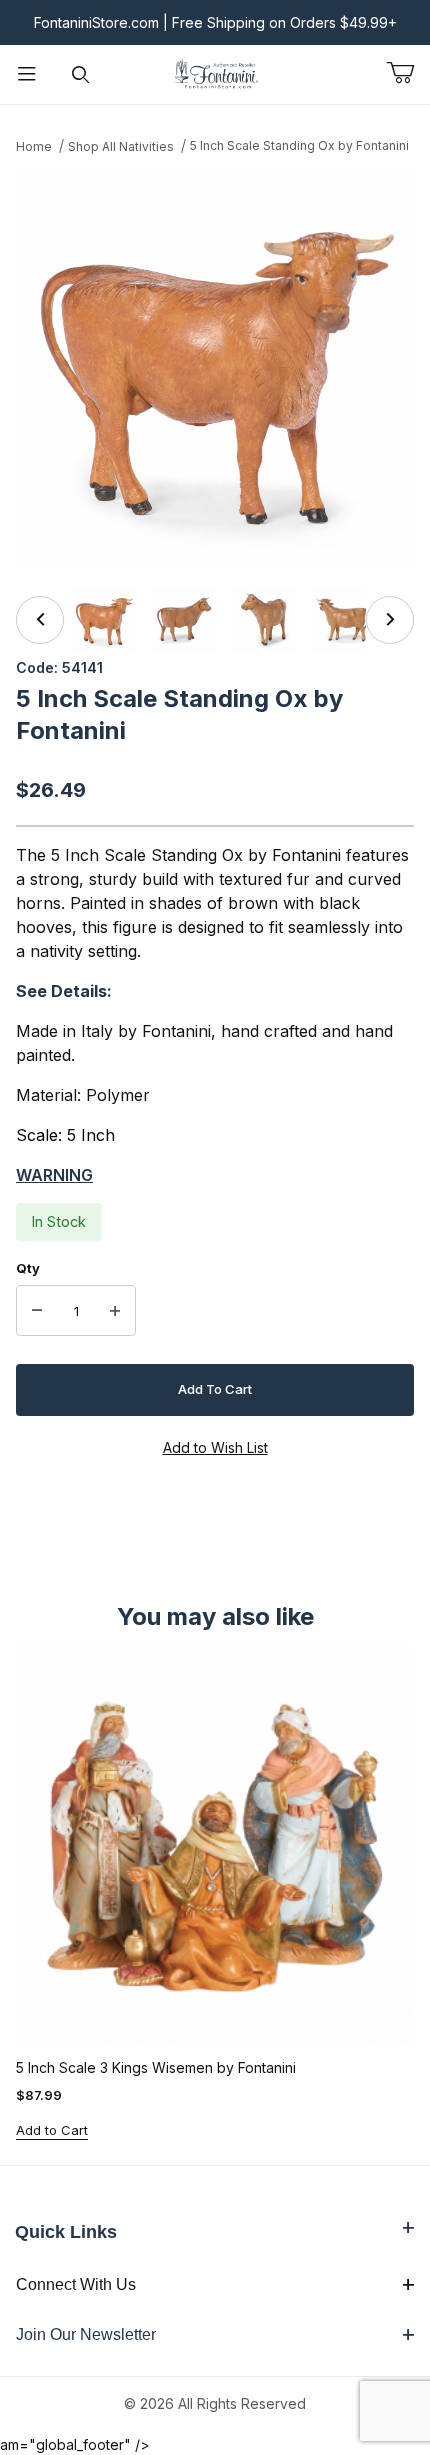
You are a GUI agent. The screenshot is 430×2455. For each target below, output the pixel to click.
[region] (215, 620)
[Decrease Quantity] (37, 1311)
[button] (104, 620)
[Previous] (40, 620)
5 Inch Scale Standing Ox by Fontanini (299, 145)
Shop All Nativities (121, 146)
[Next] (390, 620)
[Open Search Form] (81, 74)
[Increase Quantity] (115, 1311)
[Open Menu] (27, 74)
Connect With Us (76, 2284)
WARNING (54, 1175)
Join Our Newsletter (86, 2334)
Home (34, 146)
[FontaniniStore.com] (215, 72)
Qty (28, 1268)
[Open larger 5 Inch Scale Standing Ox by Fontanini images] (215, 369)
